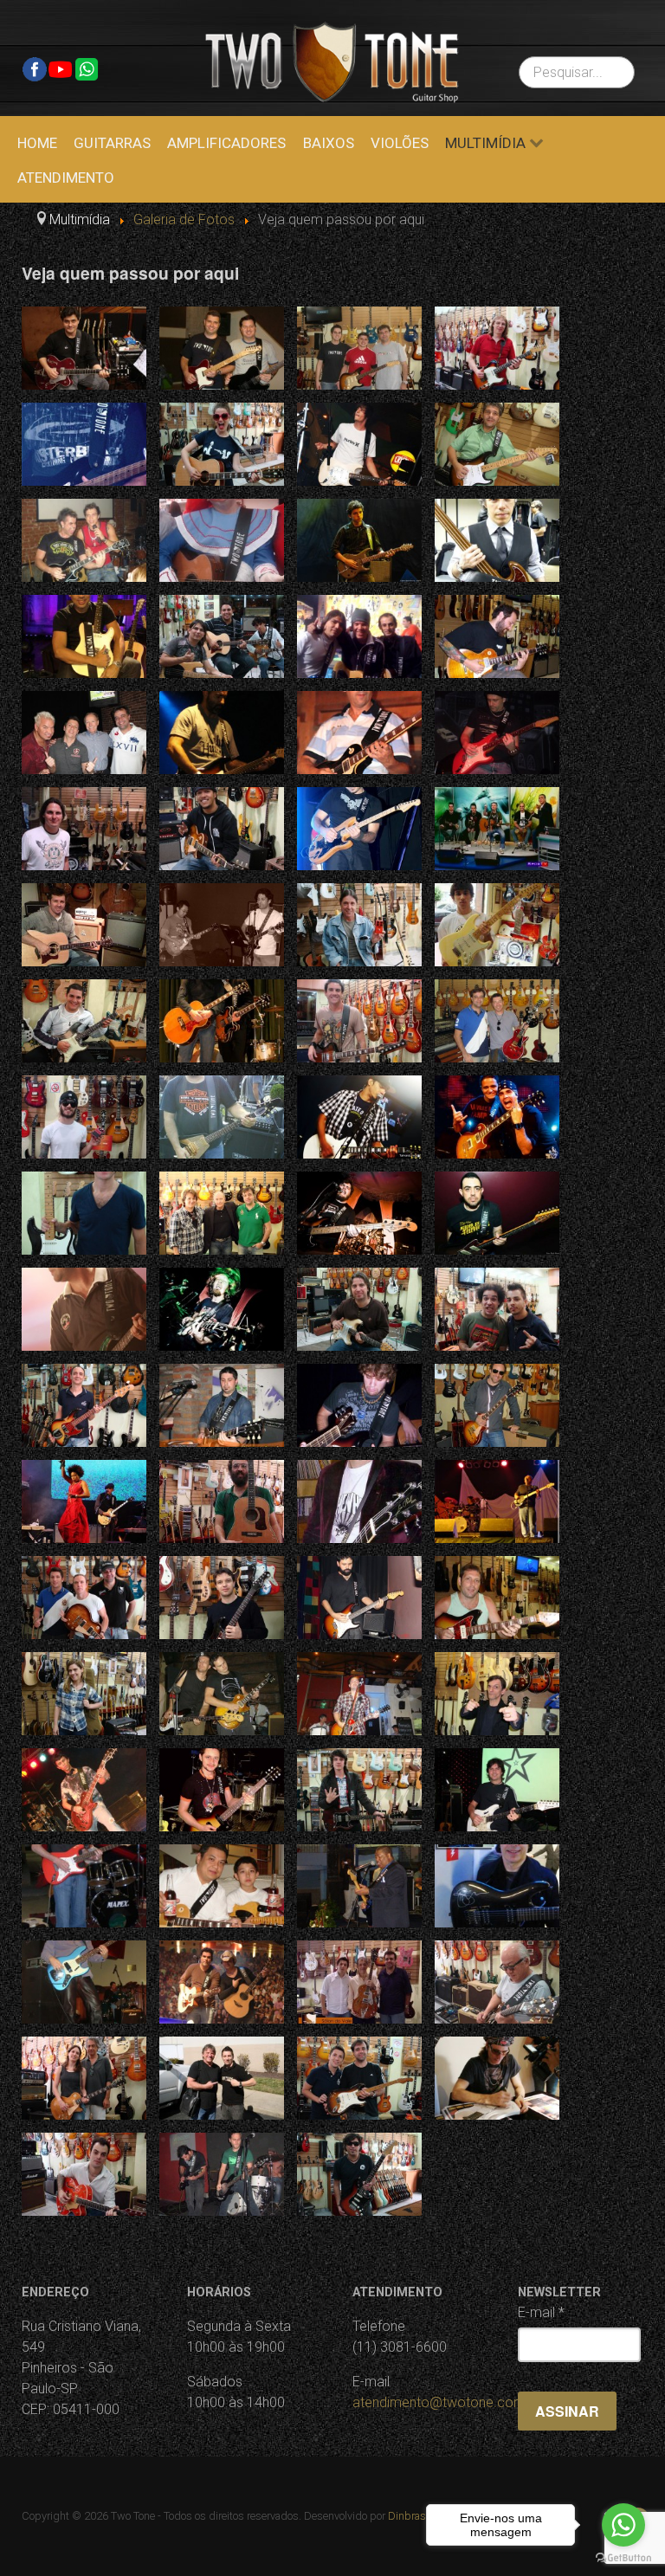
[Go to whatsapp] (623, 2525)
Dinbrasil (410, 2516)
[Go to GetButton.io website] (623, 2558)
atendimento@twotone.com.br (447, 2402)
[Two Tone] (332, 61)
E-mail (541, 2312)
